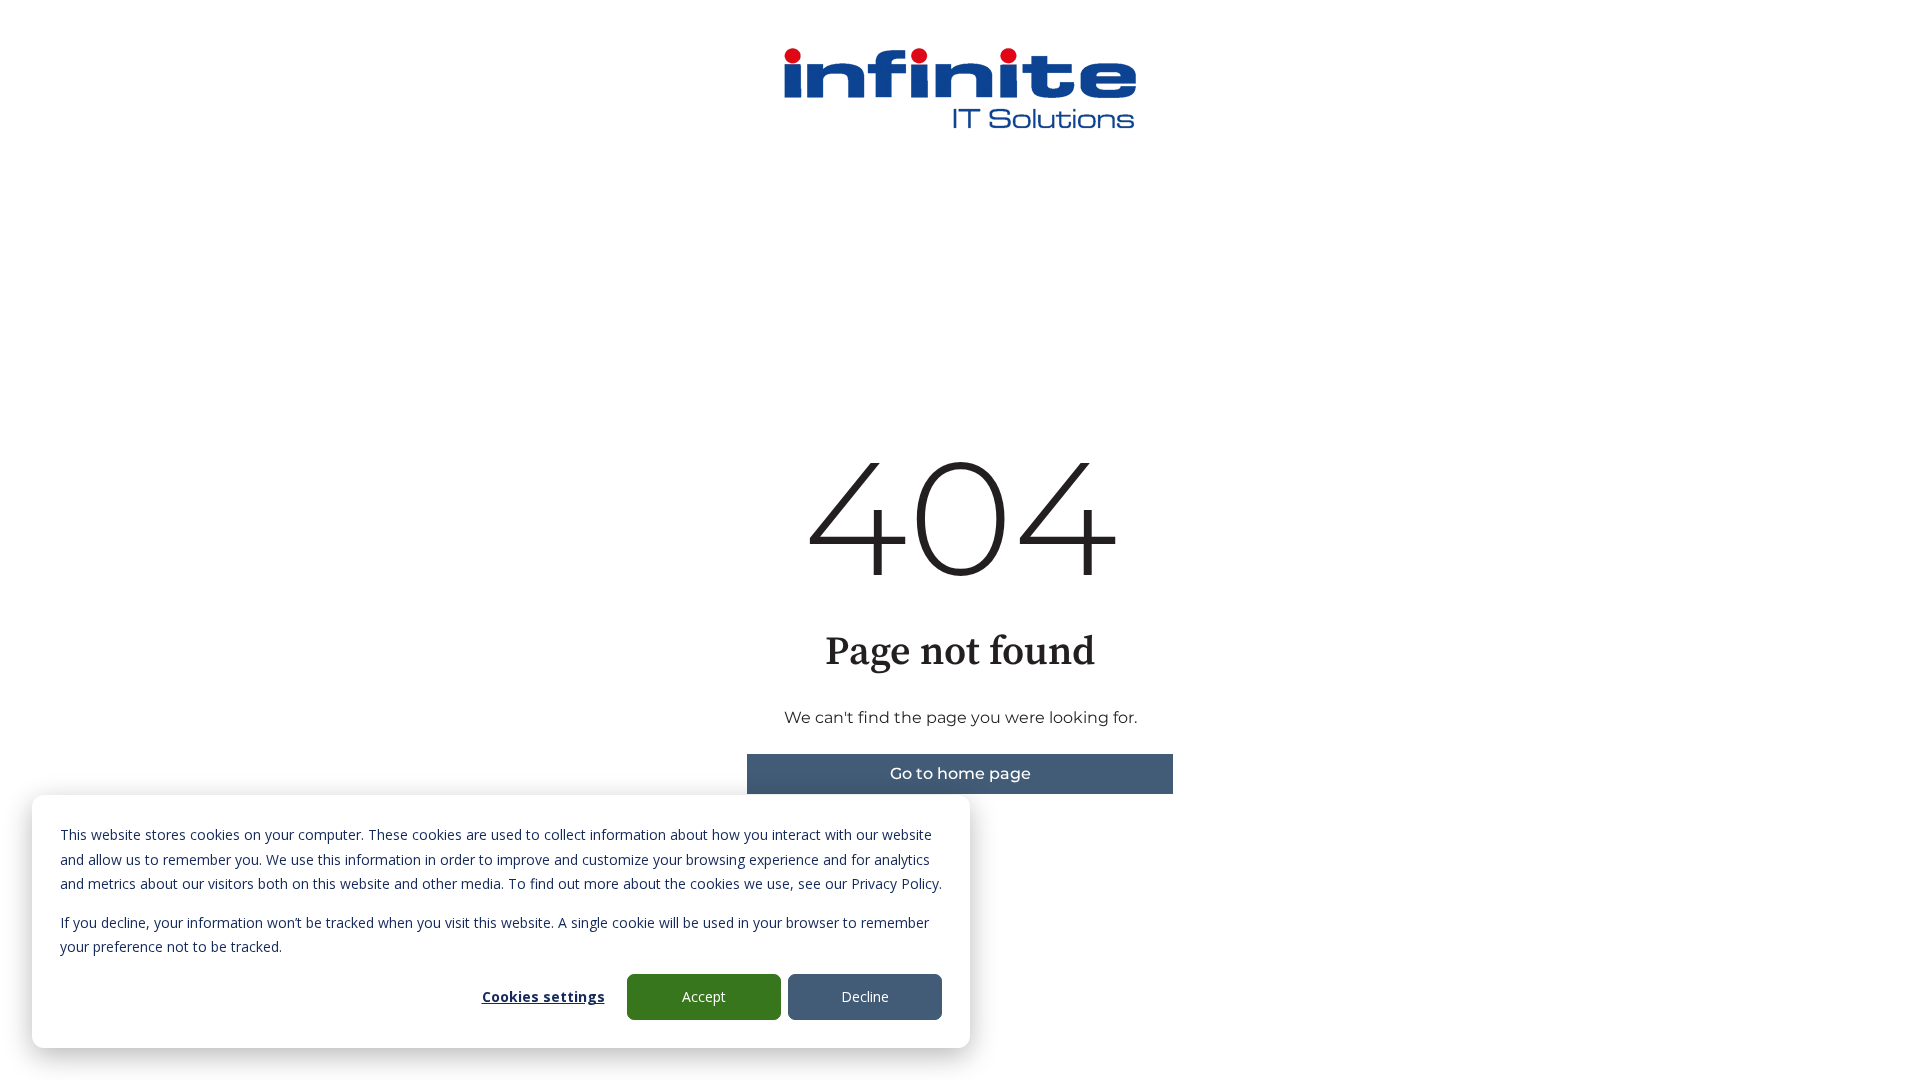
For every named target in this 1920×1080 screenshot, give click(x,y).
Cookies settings (543, 996)
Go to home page (960, 773)
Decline (865, 996)
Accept (704, 996)
